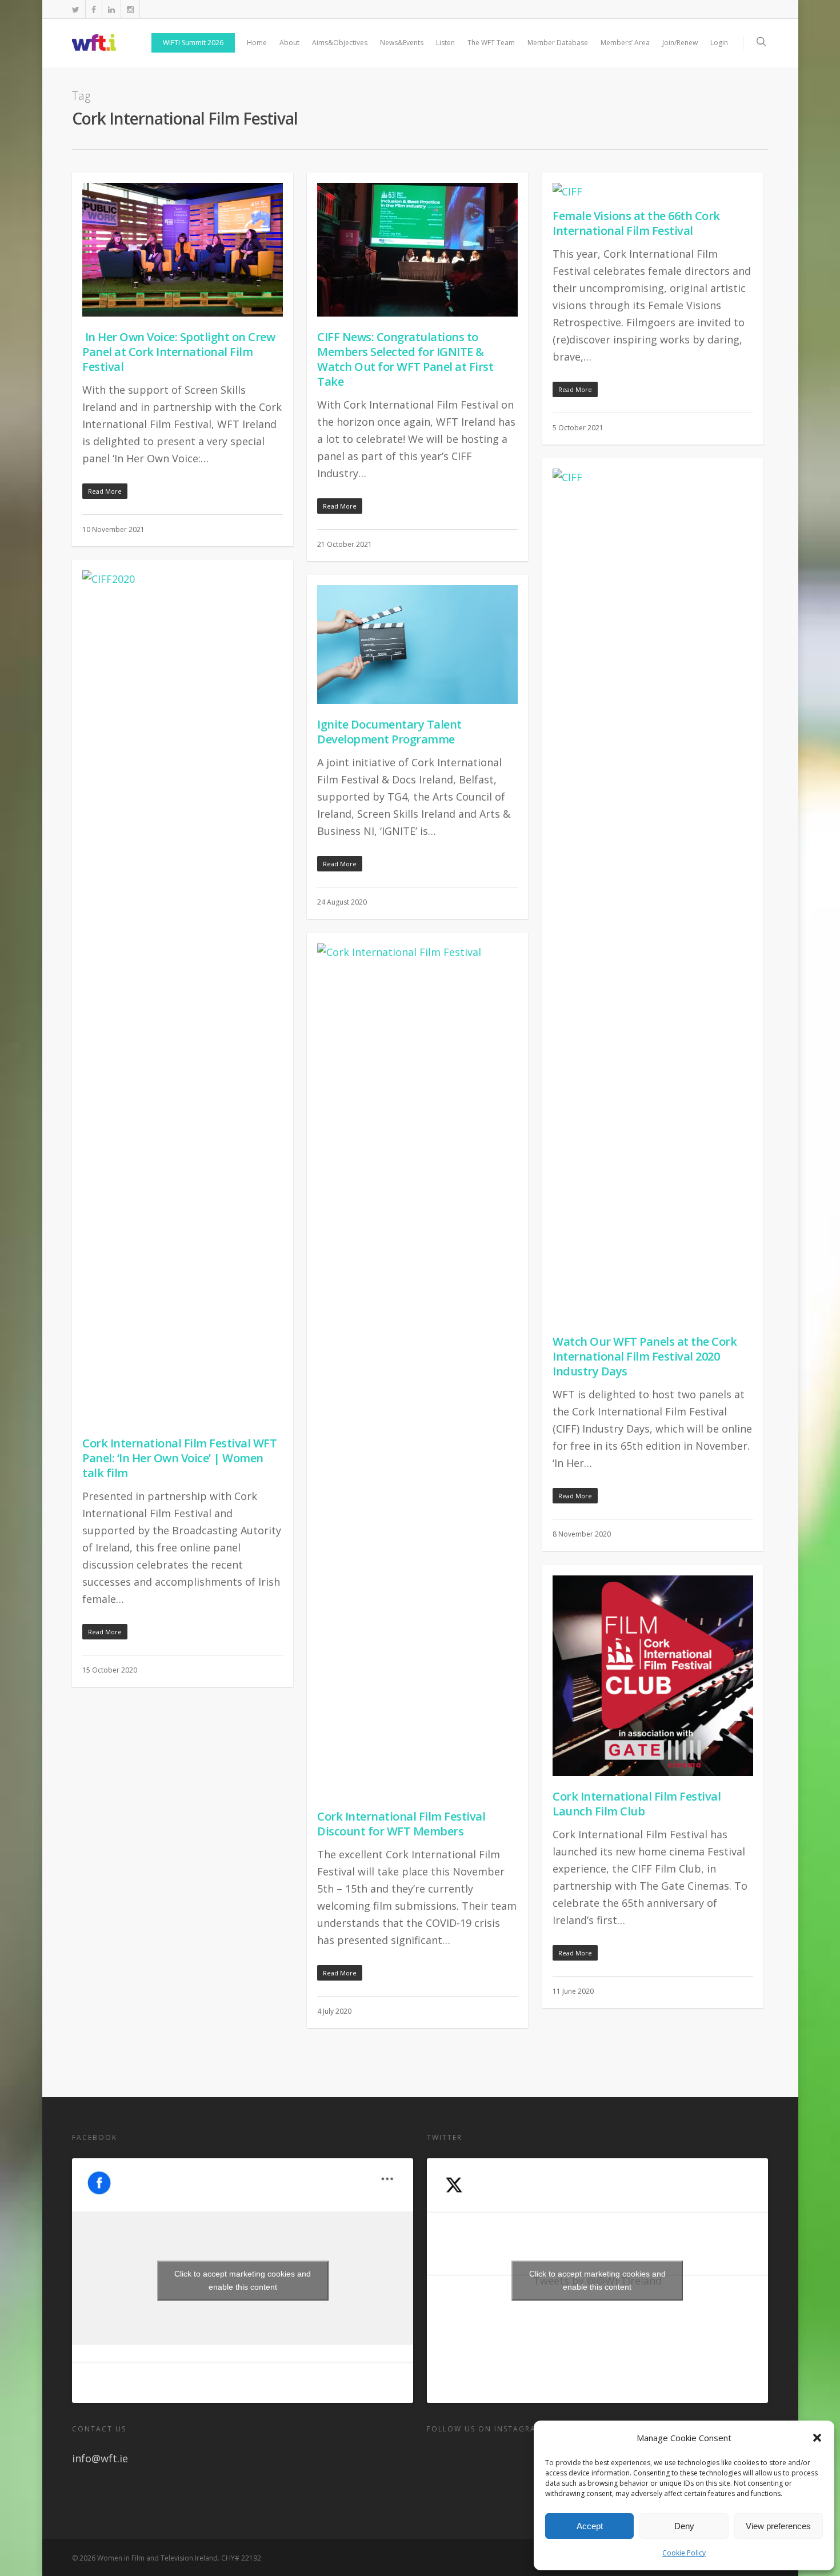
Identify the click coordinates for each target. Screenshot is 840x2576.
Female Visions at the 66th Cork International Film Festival (636, 223)
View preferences (778, 2526)
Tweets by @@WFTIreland (597, 2280)
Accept (590, 2526)
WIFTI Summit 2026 (193, 43)
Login (719, 43)
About (289, 43)
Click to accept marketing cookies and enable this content (243, 2280)
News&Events (402, 43)
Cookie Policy (684, 2553)
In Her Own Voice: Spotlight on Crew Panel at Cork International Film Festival (179, 352)
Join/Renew (680, 43)
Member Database (558, 43)
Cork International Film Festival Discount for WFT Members (401, 1824)
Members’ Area (625, 43)
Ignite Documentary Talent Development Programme (389, 732)
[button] (817, 2438)
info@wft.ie (100, 2458)
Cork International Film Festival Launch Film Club (637, 1804)
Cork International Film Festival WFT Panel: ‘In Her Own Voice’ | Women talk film (179, 1458)
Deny (684, 2526)
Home (257, 43)
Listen (445, 43)
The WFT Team (491, 43)
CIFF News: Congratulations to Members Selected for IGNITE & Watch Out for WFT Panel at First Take (405, 359)
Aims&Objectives (340, 43)
